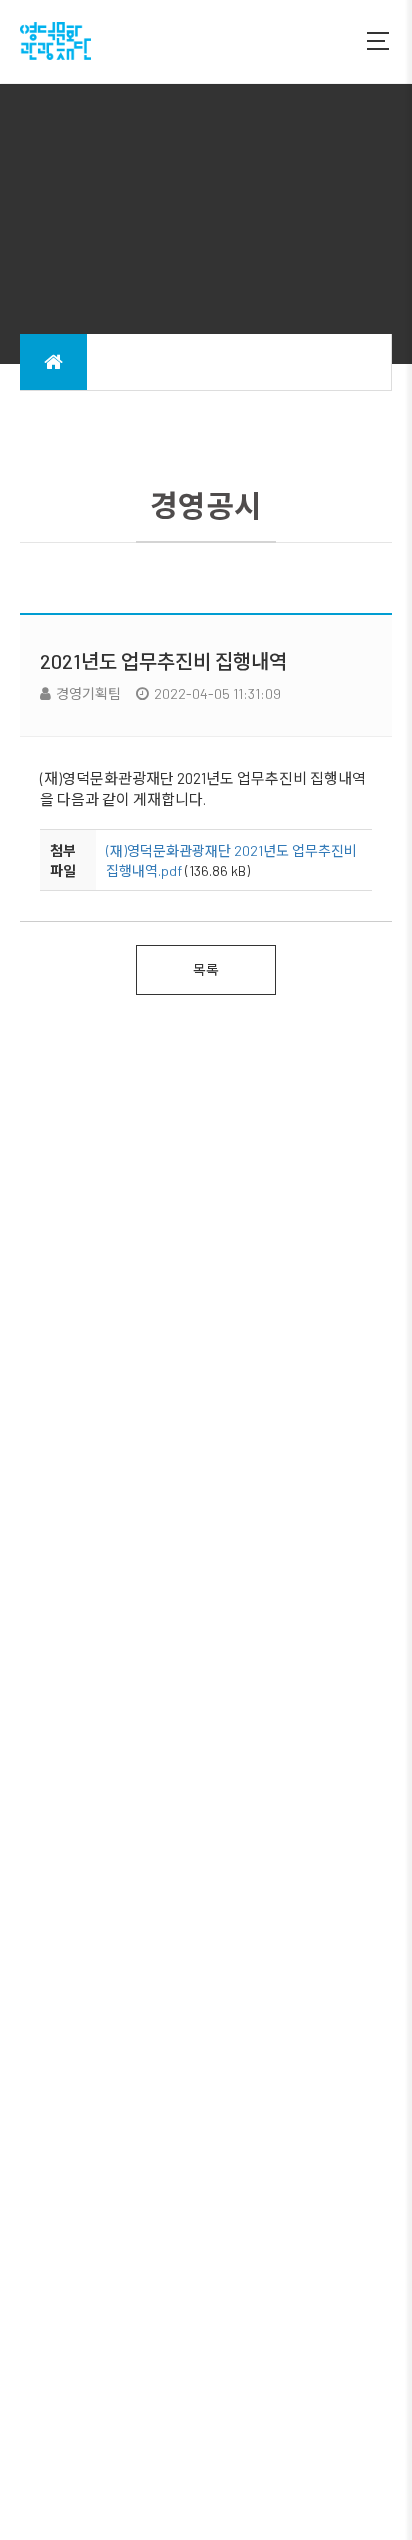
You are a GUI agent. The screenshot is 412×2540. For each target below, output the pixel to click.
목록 (206, 969)
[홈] (53, 362)
